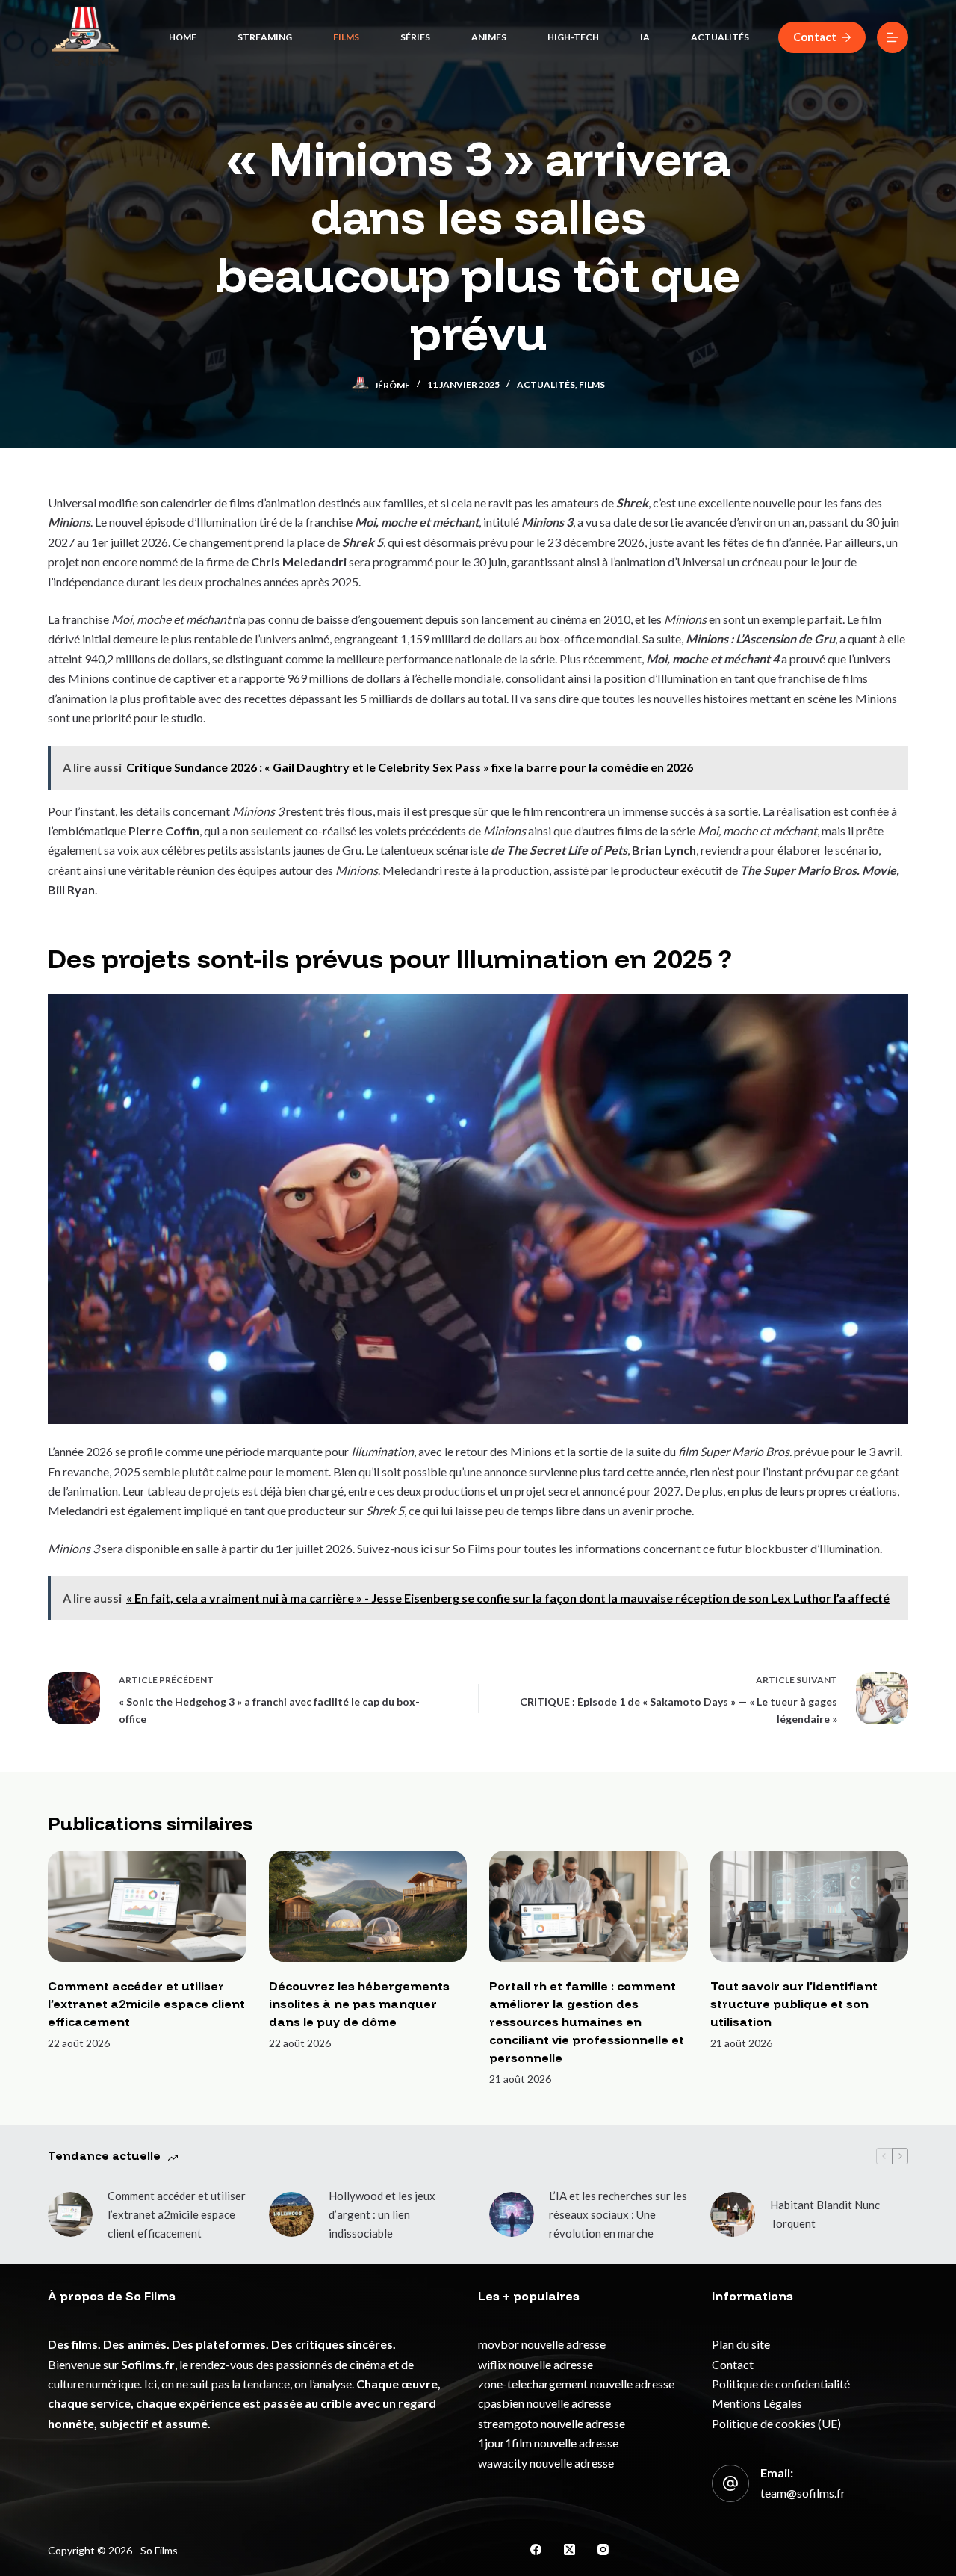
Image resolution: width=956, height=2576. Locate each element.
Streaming (265, 37)
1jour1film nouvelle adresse (548, 2443)
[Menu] (893, 37)
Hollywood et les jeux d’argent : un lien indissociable (382, 2214)
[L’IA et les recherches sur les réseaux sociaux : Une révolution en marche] (512, 2214)
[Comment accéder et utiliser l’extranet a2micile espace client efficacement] (147, 1906)
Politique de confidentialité (781, 2384)
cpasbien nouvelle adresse (544, 2403)
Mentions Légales (757, 2403)
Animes (489, 37)
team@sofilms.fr (803, 2493)
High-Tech (573, 37)
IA (645, 37)
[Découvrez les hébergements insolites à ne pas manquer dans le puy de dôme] (368, 1906)
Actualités (720, 37)
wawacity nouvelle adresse (546, 2463)
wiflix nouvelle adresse (536, 2364)
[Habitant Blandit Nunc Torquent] (733, 2214)
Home (183, 37)
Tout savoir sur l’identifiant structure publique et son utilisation (794, 2004)
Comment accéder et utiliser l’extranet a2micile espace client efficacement (146, 2004)
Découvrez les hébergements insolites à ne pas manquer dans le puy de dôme (359, 2004)
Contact (815, 37)
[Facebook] (536, 2549)
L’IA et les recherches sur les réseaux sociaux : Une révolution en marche (618, 2214)
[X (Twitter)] (569, 2549)
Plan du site (741, 2344)
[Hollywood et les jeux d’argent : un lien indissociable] (291, 2214)
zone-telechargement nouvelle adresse (576, 2384)
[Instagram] (603, 2549)
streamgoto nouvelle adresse (552, 2423)
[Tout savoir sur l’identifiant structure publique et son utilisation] (810, 1906)
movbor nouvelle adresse (542, 2344)
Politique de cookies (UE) (776, 2423)
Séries (415, 37)
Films (346, 37)
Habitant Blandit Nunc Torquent (825, 2214)
